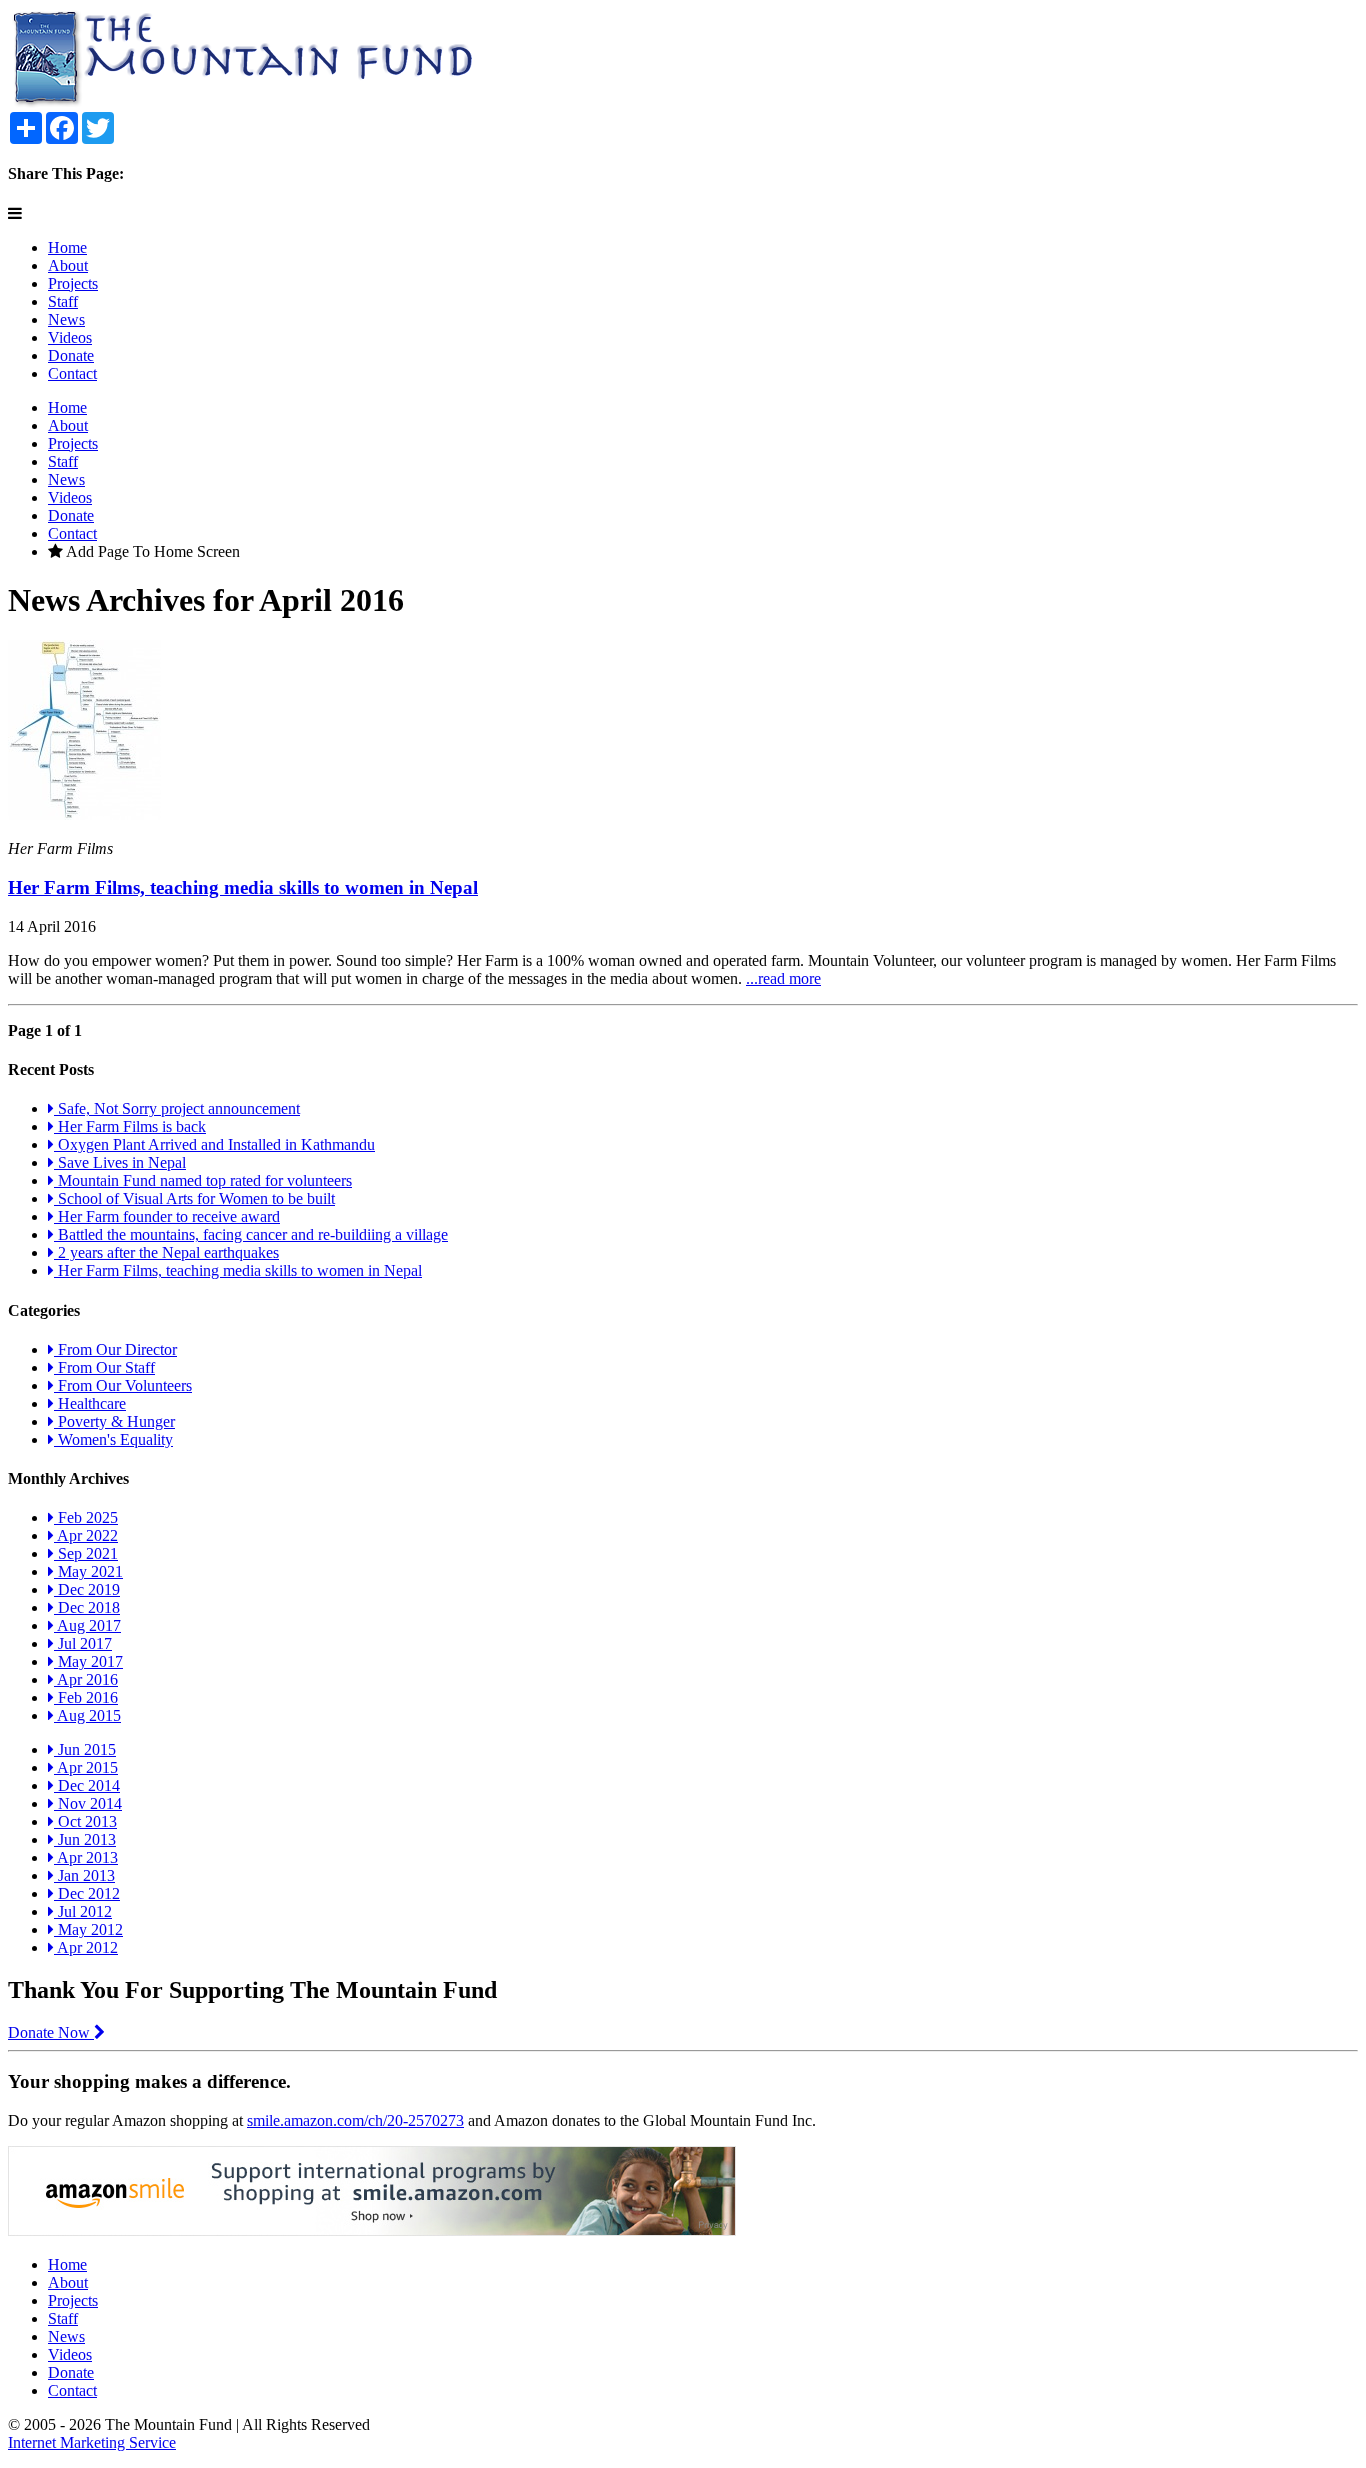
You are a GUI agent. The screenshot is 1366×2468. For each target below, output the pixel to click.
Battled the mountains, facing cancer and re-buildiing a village (251, 1234)
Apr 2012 (86, 1947)
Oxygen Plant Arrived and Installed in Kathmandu (214, 1144)
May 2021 (88, 1571)
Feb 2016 (86, 1697)
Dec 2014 (87, 1785)
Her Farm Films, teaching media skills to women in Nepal (243, 887)
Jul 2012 (83, 1911)
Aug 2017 (87, 1625)
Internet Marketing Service (92, 2442)
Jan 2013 (84, 1875)
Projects (73, 283)
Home (67, 247)
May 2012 (88, 1929)
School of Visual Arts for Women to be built (194, 1198)
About (68, 265)
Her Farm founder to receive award (167, 1216)
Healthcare (90, 1403)
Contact (72, 373)
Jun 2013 (85, 1839)
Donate (71, 355)
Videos (70, 337)
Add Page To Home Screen (151, 551)
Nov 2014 (88, 1803)
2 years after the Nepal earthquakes (166, 1252)
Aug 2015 (87, 1715)
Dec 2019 (87, 1589)
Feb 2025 (86, 1517)
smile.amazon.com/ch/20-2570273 (355, 2120)
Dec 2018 (87, 1607)
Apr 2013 (86, 1857)
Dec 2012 (87, 1893)
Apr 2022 (86, 1535)
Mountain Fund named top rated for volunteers (203, 1180)
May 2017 (88, 1661)
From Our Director (115, 1349)
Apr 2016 (86, 1679)
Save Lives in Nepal (120, 1162)
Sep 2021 (86, 1553)
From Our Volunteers (123, 1385)
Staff (63, 301)
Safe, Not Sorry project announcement (177, 1108)
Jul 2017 (83, 1643)
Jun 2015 (85, 1749)
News (66, 319)
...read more (783, 978)
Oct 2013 (85, 1821)
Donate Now (51, 2032)
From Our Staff (104, 1367)
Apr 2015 (86, 1767)
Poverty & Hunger (114, 1421)
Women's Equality (113, 1439)
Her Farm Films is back (130, 1126)
